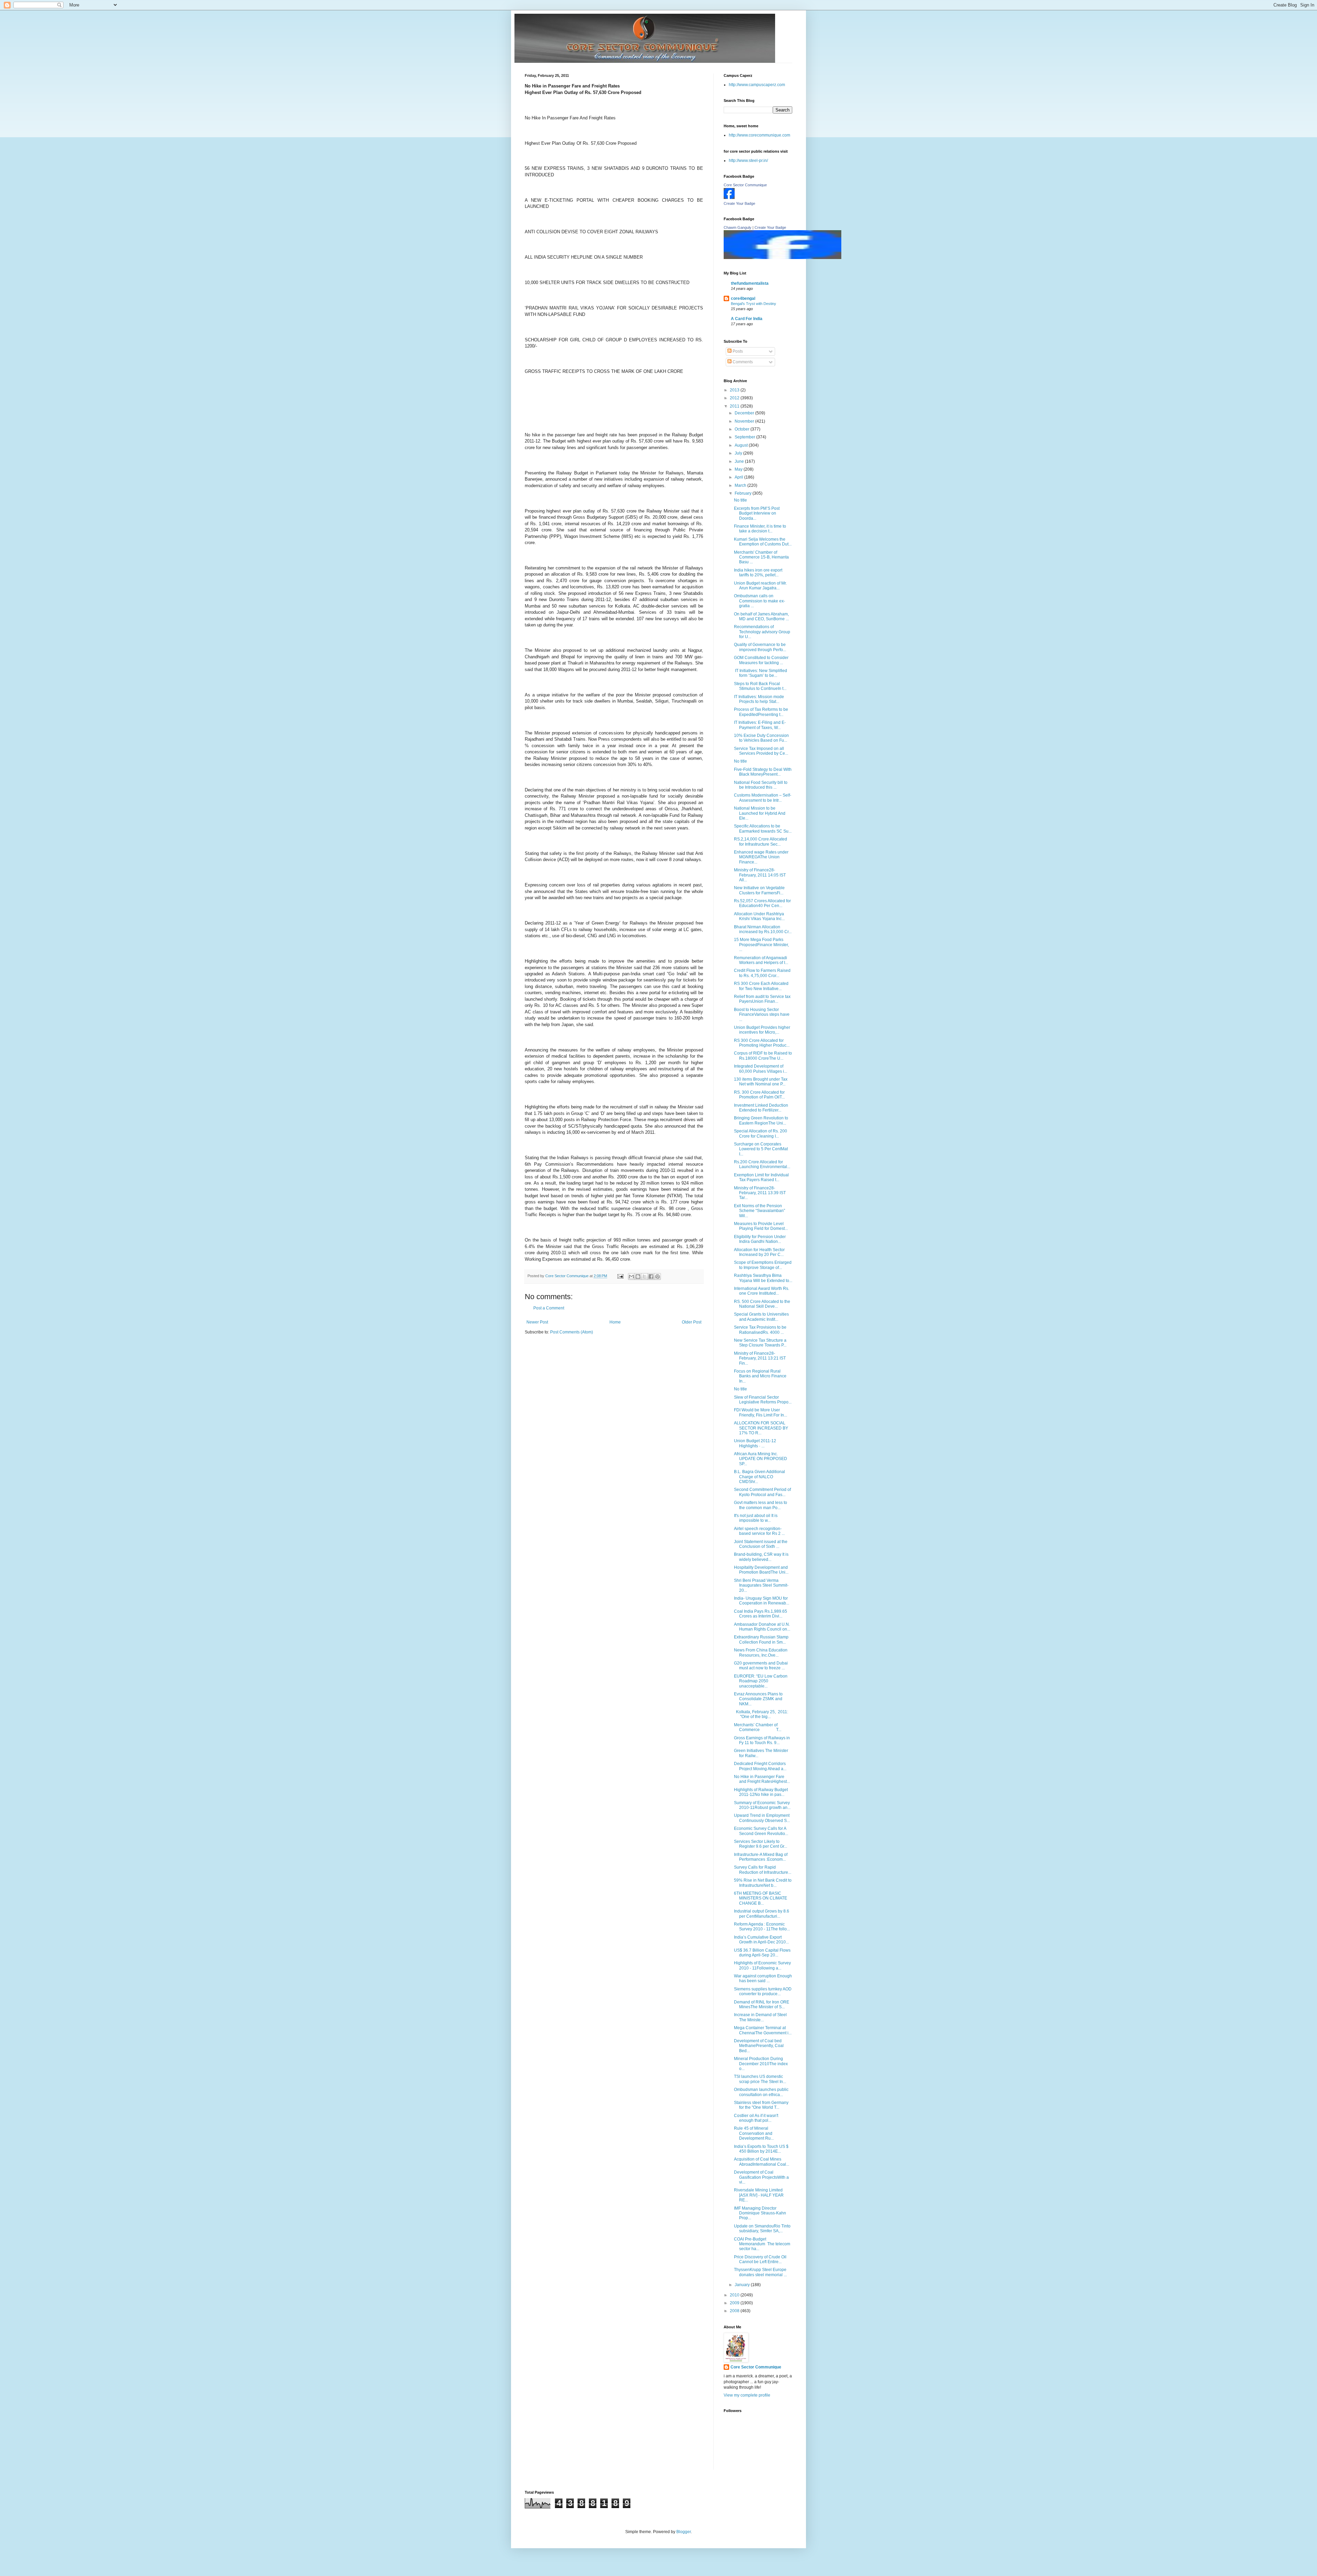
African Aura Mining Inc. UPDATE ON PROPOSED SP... (761, 1459)
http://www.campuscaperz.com (757, 85)
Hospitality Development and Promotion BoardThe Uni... (761, 1570)
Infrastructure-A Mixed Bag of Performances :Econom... (761, 1857)
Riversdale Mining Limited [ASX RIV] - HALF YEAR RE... (759, 2195)
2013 (735, 390)
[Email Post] (620, 1276)
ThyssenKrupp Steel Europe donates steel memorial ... (760, 2272)
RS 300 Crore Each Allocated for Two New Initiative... (761, 986)
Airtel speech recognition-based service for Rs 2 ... (759, 1531)
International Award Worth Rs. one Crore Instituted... (762, 1291)
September (745, 437)
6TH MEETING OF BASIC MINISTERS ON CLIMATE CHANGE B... (761, 1898)
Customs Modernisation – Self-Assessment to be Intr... (763, 798)
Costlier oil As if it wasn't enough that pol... (756, 2118)
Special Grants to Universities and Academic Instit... (761, 1317)
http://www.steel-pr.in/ (748, 161)
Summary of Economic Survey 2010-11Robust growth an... (762, 1805)
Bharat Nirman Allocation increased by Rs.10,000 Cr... (763, 929)
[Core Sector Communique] (729, 198)
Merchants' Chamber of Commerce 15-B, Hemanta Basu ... (761, 557)
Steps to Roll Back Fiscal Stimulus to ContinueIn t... (760, 686)
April (739, 477)
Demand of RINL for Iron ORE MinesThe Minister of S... (762, 2004)
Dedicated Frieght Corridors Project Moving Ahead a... (760, 1766)
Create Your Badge (739, 203)
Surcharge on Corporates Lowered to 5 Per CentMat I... (761, 1149)
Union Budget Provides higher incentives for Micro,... (762, 1030)
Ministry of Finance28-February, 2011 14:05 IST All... (760, 875)
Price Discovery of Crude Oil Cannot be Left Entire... (760, 2259)
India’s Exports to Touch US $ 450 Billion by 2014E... (761, 2149)
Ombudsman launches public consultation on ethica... (761, 2092)
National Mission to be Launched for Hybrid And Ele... (760, 813)
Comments (742, 362)
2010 (735, 2295)
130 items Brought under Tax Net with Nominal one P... (761, 1082)
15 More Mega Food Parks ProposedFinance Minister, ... (761, 945)
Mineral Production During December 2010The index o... (761, 2064)
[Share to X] (644, 1277)
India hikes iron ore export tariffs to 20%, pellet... (758, 573)
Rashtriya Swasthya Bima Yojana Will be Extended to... (763, 1278)
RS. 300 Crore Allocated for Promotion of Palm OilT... (759, 1095)
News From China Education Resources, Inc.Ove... (761, 1652)
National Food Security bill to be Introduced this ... (761, 785)
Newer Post (537, 1322)
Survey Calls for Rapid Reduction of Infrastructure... (763, 1870)
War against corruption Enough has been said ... (763, 1978)
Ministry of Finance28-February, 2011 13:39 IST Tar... (760, 1193)
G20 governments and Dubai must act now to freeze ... (761, 1666)
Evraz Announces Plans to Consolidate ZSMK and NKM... (758, 1699)
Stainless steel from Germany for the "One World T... (761, 2105)
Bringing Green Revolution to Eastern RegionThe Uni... (761, 1120)
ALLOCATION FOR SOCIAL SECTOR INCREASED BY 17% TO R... (761, 1428)
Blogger (684, 2532)
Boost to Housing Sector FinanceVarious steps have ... (762, 1015)
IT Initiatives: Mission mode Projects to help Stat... (759, 699)
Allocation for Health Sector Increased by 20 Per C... (759, 1252)
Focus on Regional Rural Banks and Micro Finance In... (760, 1376)
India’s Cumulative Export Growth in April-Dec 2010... (761, 1940)
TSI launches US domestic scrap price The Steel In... (760, 2079)
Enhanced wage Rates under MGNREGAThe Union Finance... (761, 857)
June (740, 461)
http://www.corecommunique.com (760, 135)
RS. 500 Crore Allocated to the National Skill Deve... (762, 1304)
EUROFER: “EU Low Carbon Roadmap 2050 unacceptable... (761, 1681)
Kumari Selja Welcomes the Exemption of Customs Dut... (763, 542)
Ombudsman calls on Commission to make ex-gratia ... (760, 601)
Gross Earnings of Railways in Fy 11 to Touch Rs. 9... (762, 1740)
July (739, 453)
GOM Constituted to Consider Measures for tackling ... (761, 660)
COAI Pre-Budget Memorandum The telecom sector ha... (762, 2244)
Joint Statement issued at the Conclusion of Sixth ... (761, 1544)
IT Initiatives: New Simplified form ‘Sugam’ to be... (761, 673)
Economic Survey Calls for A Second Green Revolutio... (761, 1831)
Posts (737, 351)
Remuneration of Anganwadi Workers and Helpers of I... (761, 960)
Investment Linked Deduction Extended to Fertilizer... (761, 1108)
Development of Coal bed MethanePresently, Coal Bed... (759, 2046)
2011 (735, 406)
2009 (735, 2303)
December (745, 413)
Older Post (692, 1322)
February (744, 493)
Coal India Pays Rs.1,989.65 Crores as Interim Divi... (761, 1614)
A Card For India (747, 319)
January (743, 2285)
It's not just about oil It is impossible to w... (756, 1518)
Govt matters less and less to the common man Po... (761, 1505)
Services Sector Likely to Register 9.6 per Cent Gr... (761, 1844)
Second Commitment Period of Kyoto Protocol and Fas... (762, 1492)
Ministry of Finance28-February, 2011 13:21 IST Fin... (760, 1358)
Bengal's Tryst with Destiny (754, 304)
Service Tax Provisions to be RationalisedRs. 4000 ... (760, 1330)
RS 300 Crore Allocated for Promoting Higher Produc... (762, 1043)
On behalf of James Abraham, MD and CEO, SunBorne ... (761, 616)
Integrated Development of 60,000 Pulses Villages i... (761, 1069)
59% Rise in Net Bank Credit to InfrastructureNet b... (763, 1883)
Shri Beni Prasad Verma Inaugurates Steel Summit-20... (761, 1585)
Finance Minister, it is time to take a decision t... (760, 529)
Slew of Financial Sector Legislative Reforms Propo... (763, 1400)
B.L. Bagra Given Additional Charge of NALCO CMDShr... (760, 1477)
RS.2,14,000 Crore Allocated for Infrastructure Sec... (761, 842)
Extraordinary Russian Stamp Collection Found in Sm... (761, 1639)
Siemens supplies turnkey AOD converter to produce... (763, 1991)
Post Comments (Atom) (572, 1332)
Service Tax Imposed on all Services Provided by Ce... (761, 751)
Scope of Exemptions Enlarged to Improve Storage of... (763, 1265)
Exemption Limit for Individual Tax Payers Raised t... (761, 1177)
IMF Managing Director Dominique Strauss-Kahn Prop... (760, 2213)
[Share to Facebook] (651, 1277)
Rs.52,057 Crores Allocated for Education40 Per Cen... (762, 903)
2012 (735, 398)
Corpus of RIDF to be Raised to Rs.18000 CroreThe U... (763, 1056)
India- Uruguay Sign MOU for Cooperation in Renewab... (762, 1601)
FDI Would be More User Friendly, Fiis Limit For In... (761, 1412)
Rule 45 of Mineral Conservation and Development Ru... (754, 2133)
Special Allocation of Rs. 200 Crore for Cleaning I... (761, 1133)
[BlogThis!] (638, 1277)
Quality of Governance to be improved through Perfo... (760, 647)
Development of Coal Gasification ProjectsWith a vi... (761, 2177)
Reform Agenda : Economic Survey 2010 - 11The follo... (762, 1927)
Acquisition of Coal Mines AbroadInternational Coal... (762, 2162)
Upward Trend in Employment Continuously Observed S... (762, 1818)
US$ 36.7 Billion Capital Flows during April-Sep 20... (762, 1953)
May (739, 469)
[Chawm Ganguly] (782, 258)
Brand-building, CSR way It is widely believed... (761, 1557)
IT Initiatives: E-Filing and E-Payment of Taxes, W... (760, 725)
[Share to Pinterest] (657, 1277)
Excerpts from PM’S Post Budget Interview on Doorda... (757, 513)
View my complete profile (747, 2395)
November (745, 421)
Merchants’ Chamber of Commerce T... (758, 1727)
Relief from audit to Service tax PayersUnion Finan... (762, 999)
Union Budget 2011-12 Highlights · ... (755, 1443)
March (741, 485)
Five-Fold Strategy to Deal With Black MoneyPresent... (763, 772)
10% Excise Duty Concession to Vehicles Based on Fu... (761, 738)
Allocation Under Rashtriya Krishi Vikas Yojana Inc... (759, 916)
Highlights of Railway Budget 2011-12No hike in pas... (761, 1792)
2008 (735, 2311)
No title (740, 500)
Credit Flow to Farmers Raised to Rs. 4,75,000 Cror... (762, 973)
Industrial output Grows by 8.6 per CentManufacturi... (762, 1914)
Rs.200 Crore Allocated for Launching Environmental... (762, 1164)
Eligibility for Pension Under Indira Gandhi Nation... (760, 1239)
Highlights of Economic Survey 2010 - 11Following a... (762, 1965)
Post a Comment (549, 1308)
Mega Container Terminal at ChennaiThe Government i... (763, 2030)
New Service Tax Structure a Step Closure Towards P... (760, 1343)
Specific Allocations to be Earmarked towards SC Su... (763, 828)
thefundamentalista (750, 283)
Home (615, 1322)
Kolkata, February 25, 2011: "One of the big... (762, 1714)
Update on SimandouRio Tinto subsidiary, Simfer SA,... (762, 2228)
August (742, 445)
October (743, 429)
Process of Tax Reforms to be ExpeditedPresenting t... (761, 712)
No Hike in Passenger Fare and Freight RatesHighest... (762, 1779)
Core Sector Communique (745, 185)
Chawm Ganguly (738, 227)
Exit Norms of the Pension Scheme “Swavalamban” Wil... (760, 1211)
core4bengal (743, 298)
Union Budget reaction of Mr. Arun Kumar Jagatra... (760, 586)
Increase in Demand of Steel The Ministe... (761, 2017)
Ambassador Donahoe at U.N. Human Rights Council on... (762, 1627)
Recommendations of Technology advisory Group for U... (762, 632)
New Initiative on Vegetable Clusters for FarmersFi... (759, 890)
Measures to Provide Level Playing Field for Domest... (761, 1226)
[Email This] (631, 1277)
